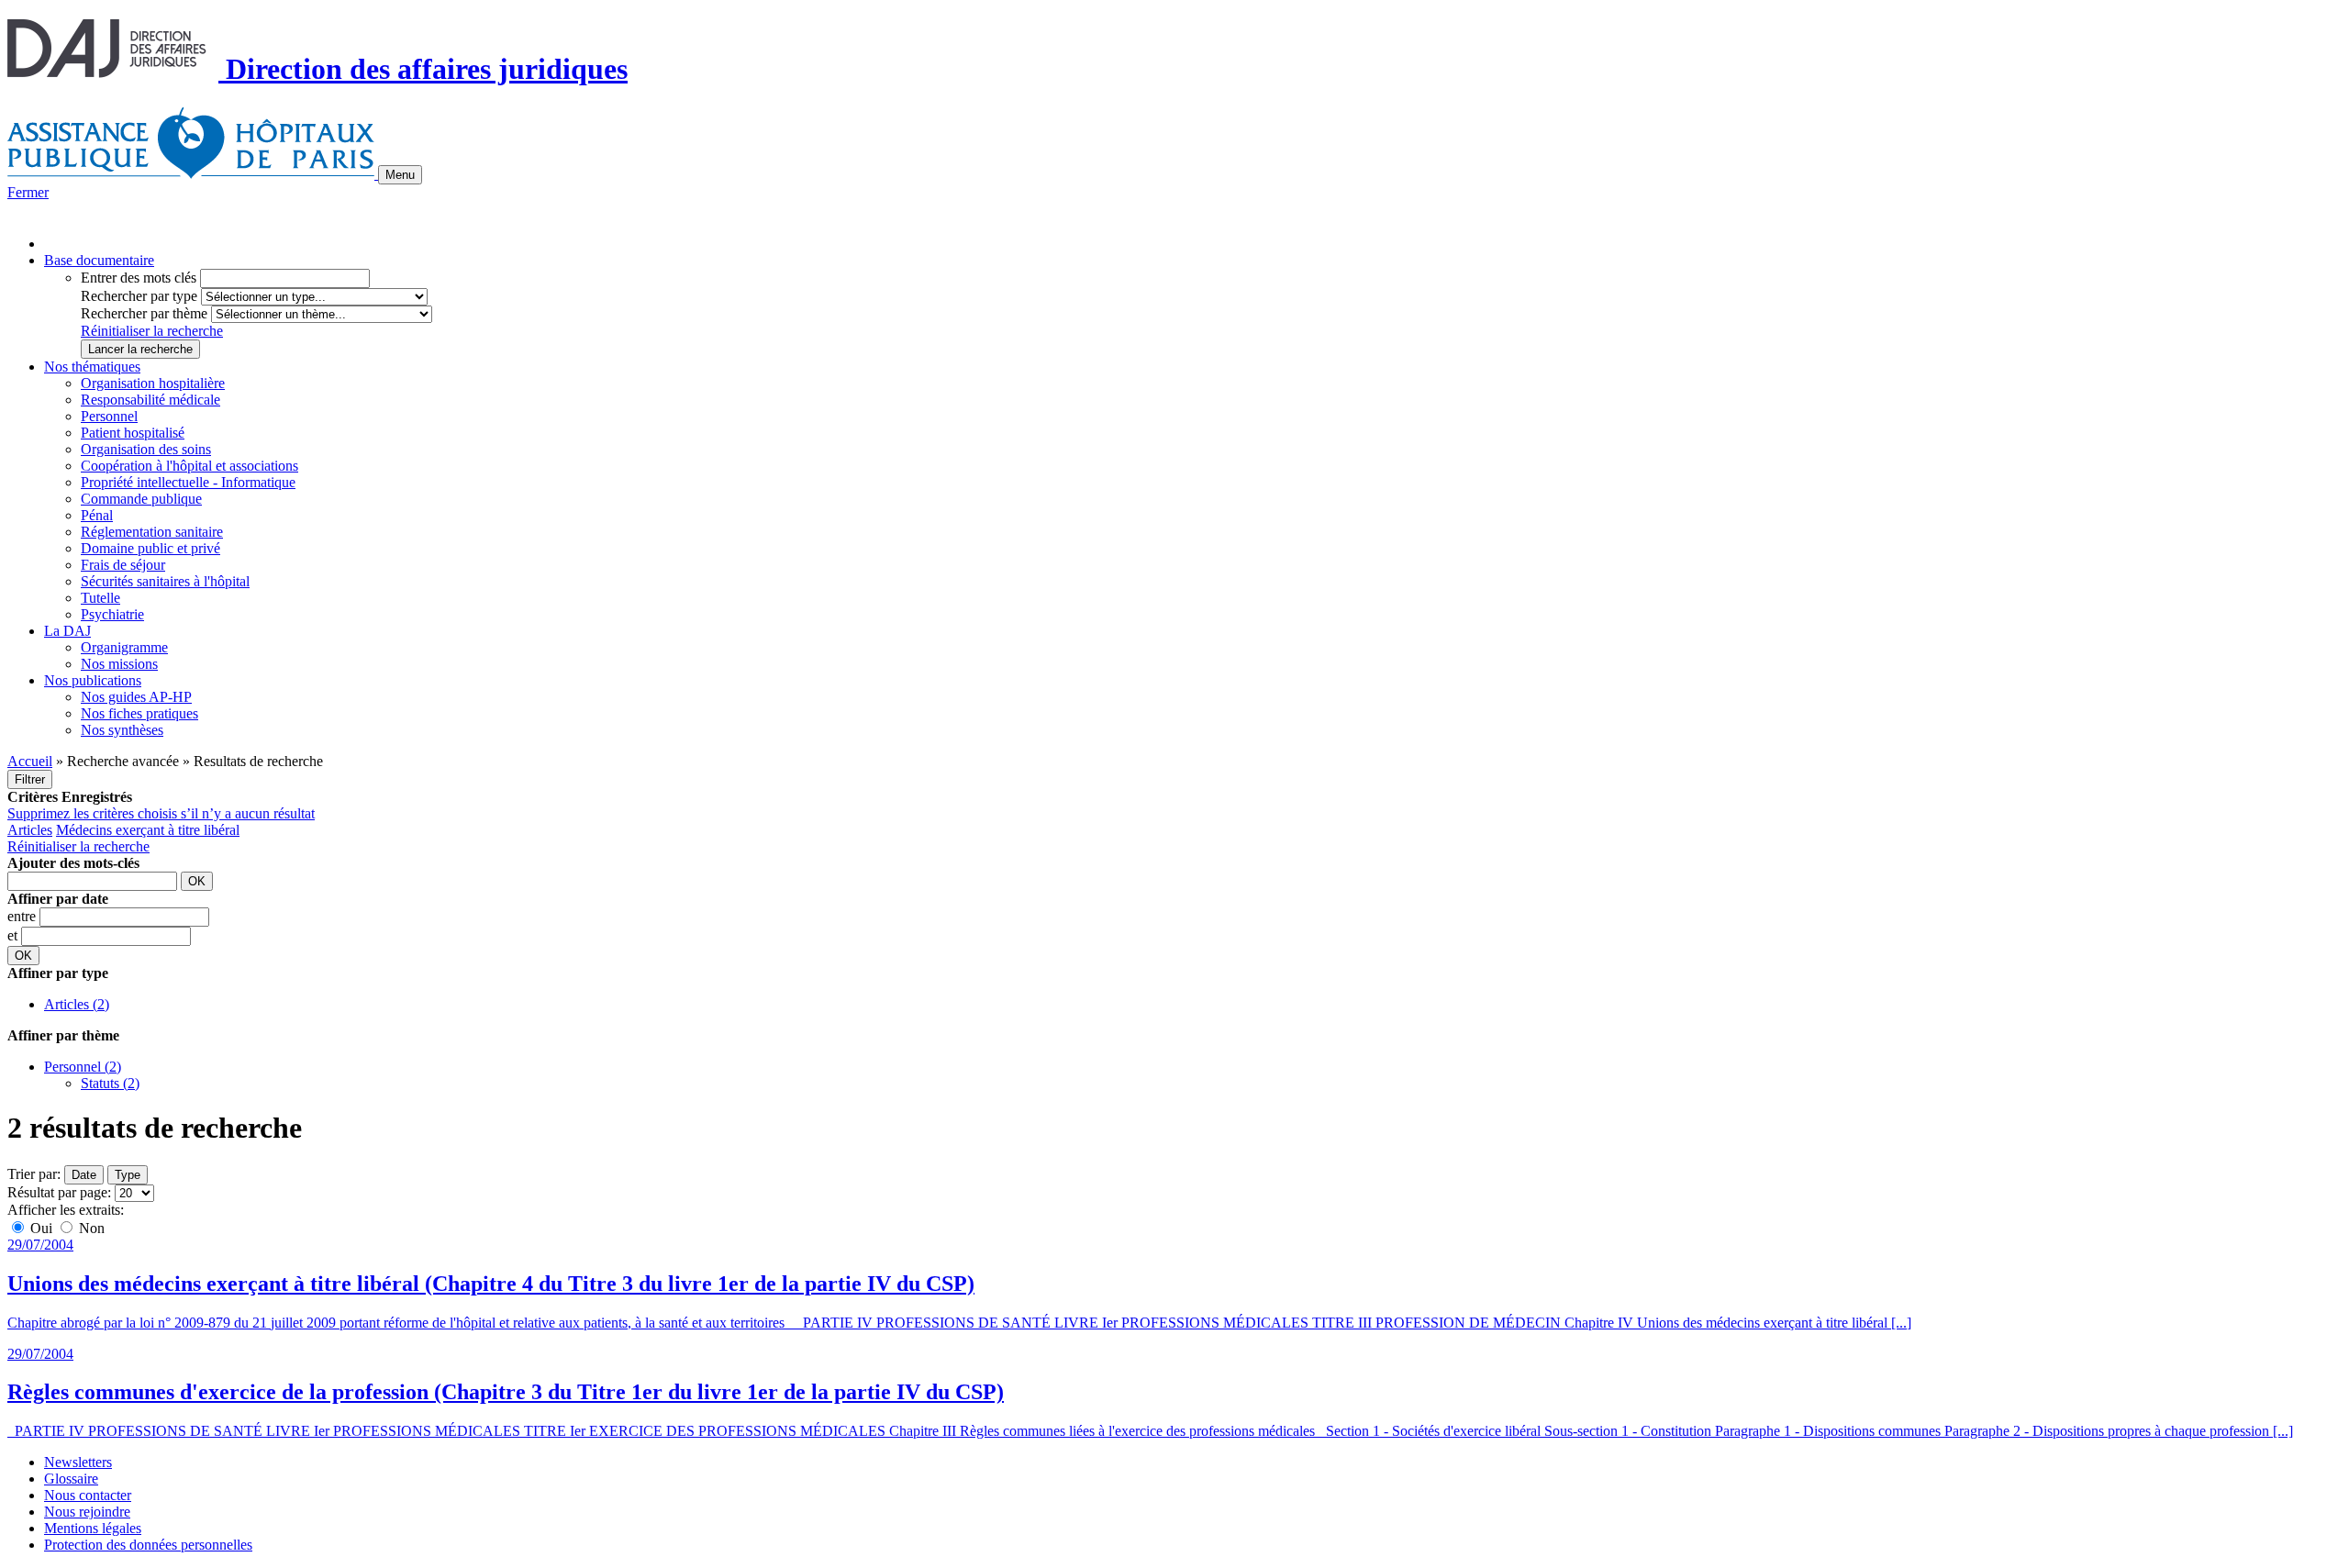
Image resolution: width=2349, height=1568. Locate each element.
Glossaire (71, 1479)
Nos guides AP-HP (136, 697)
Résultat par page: (59, 1192)
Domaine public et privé (150, 548)
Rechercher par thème (144, 313)
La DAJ (67, 631)
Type (128, 1175)
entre (23, 916)
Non (90, 1228)
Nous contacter (88, 1495)
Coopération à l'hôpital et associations (189, 466)
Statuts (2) (110, 1083)
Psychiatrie (112, 614)
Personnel (109, 416)
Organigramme (124, 647)
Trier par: (34, 1174)
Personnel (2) (83, 1067)
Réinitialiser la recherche (152, 331)
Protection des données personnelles (148, 1545)
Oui (41, 1228)
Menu (400, 175)
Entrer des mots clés (139, 278)
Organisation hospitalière (153, 383)
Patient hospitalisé (133, 433)
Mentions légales (93, 1528)
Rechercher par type (139, 296)
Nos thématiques (92, 367)
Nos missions (119, 664)
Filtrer (30, 779)
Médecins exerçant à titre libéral (148, 830)
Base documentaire (99, 260)
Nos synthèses (122, 730)
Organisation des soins (146, 449)
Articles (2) (77, 1004)
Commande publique (141, 499)
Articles (30, 830)
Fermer (28, 192)
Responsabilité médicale (150, 400)
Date (84, 1175)
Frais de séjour (123, 565)
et (14, 935)
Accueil (30, 761)
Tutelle (100, 598)
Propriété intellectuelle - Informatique (188, 482)
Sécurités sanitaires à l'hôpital (165, 581)
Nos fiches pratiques (139, 713)
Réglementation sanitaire (152, 532)
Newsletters (78, 1462)
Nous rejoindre (87, 1512)
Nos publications (93, 680)
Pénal (97, 515)
